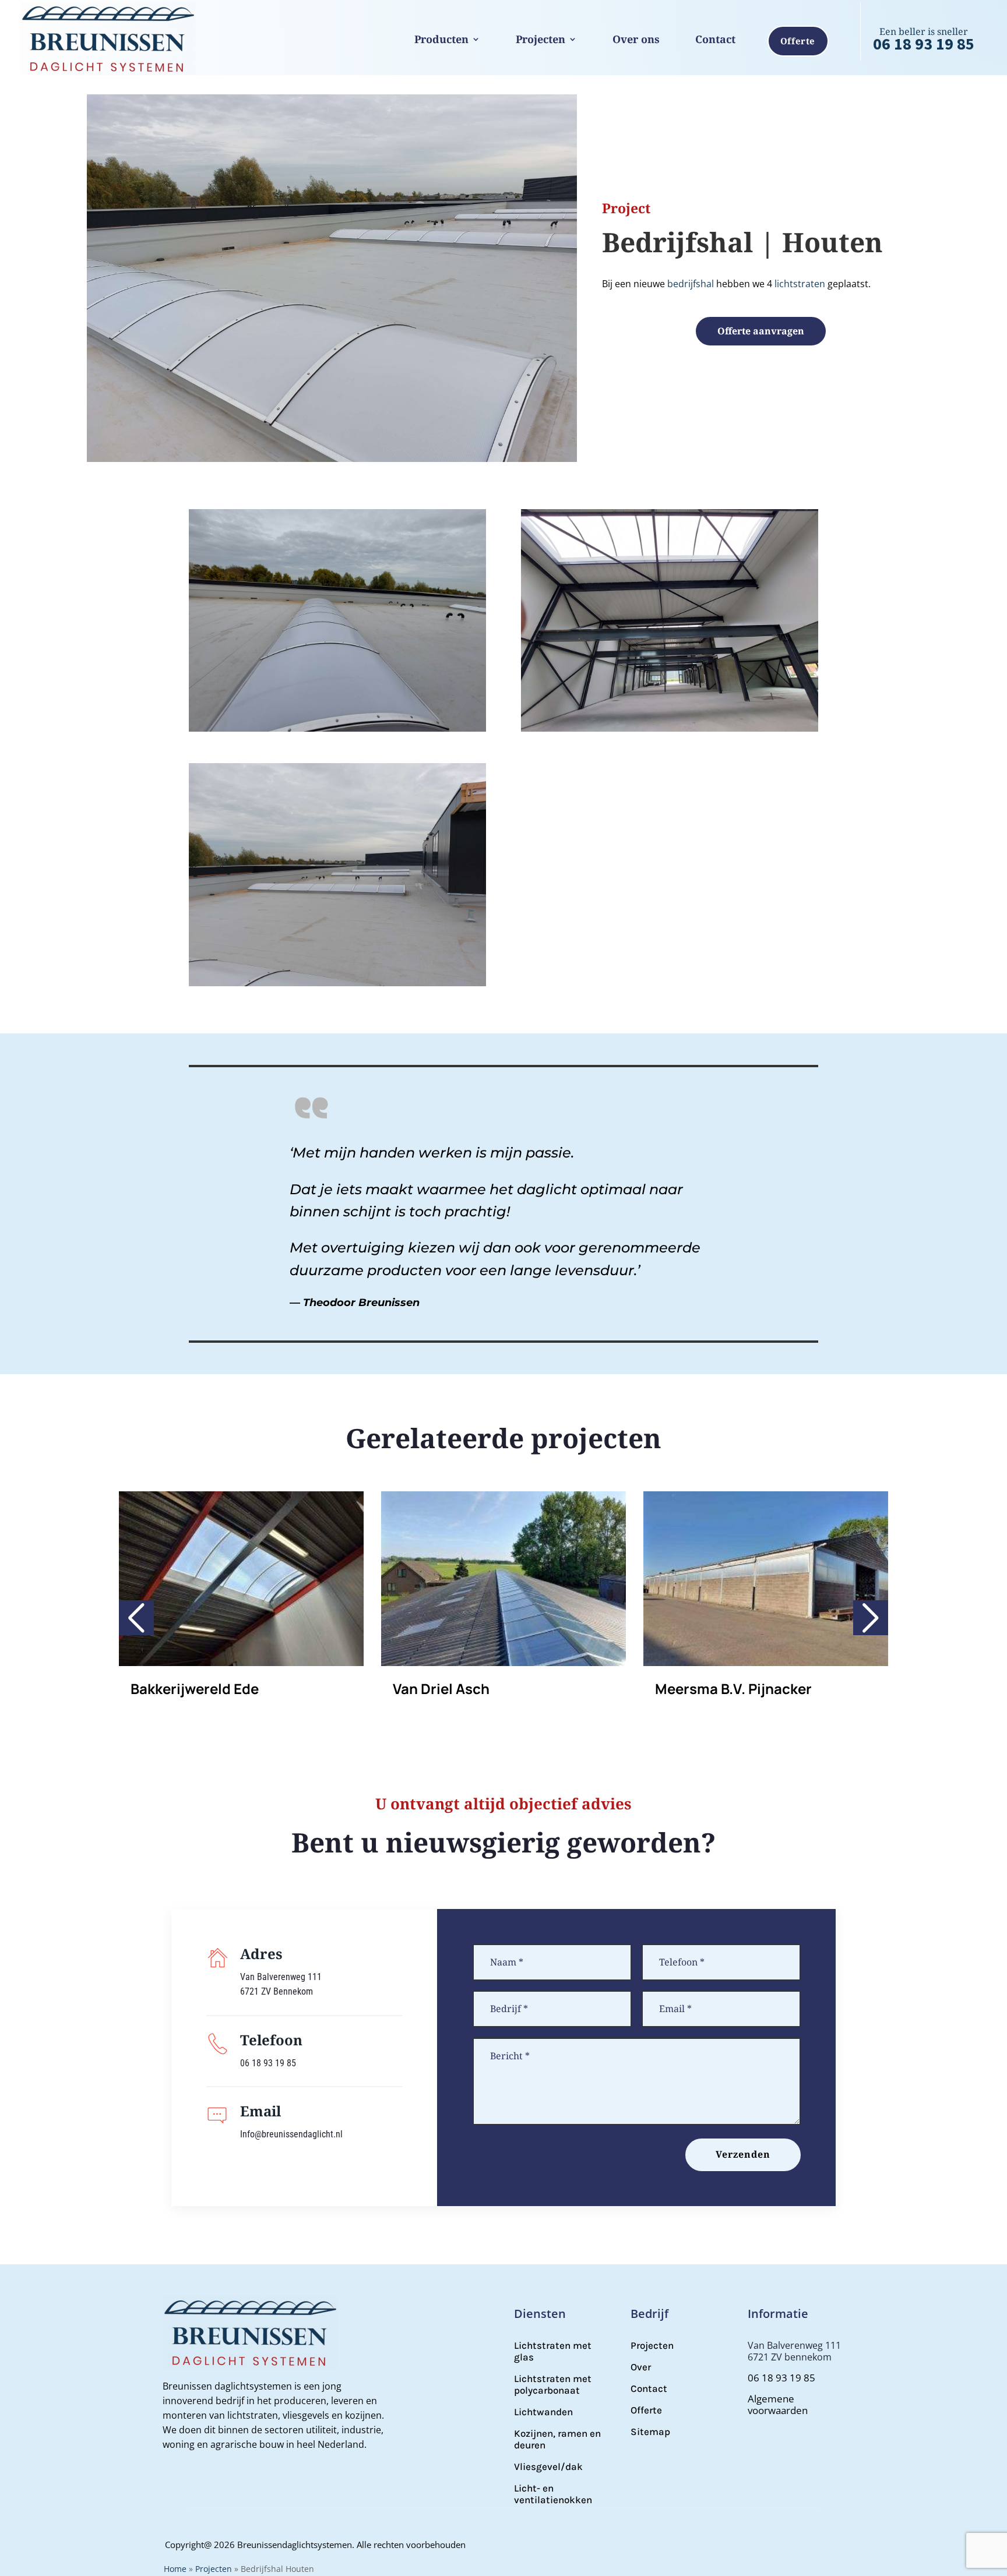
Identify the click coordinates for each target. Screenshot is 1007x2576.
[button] (136, 1618)
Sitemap (650, 2432)
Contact (715, 39)
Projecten (541, 39)
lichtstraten (800, 284)
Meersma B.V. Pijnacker (471, 1688)
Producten (441, 39)
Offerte (798, 41)
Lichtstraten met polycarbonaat (553, 2384)
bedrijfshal (691, 284)
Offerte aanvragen (761, 331)
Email (260, 2111)
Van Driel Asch (179, 1688)
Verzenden (743, 2154)
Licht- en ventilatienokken (553, 2494)
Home (175, 2569)
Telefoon (271, 2040)
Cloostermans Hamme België (753, 1688)
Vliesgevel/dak (548, 2466)
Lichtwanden (543, 2412)
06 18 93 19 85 (924, 44)
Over (641, 2367)
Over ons (636, 39)
